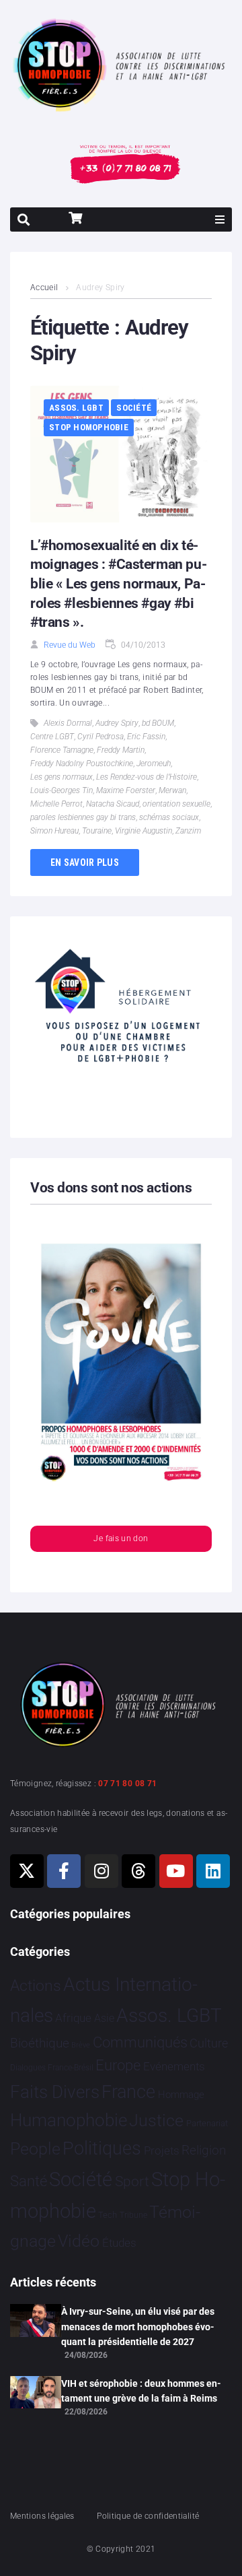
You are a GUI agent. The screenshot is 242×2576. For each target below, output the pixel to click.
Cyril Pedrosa (100, 737)
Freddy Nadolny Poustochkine (82, 764)
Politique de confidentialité (148, 2516)
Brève (81, 2045)
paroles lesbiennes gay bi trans (83, 817)
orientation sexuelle (176, 804)
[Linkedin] (213, 1871)
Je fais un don (121, 1538)
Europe (118, 2065)
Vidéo (79, 2241)
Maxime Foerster (126, 790)
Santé (29, 2181)
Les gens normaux (62, 777)
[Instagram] (102, 1871)
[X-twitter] (27, 1871)
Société (134, 408)
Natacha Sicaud (113, 804)
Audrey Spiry (117, 723)
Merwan (172, 790)
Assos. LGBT (76, 408)
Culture (209, 2043)
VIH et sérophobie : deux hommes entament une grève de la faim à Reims (141, 2391)
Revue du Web (70, 645)
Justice (156, 2121)
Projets (162, 2151)
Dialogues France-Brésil (52, 2068)
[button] (220, 219)
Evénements (174, 2066)
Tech (108, 2215)
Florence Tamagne (62, 750)
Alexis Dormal (68, 723)
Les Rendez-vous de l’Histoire (147, 777)
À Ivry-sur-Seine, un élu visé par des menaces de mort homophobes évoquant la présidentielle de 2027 (138, 2327)
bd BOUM (158, 723)
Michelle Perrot (56, 804)
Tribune (133, 2215)
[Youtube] (176, 1871)
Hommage (181, 2095)
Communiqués (140, 2042)
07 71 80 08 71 (127, 1784)
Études (119, 2243)
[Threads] (138, 1871)
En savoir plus (85, 862)
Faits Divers (55, 2092)
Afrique (73, 2018)
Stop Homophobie (89, 427)
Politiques (102, 2148)
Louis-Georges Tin (62, 790)
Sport (132, 2181)
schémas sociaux (169, 817)
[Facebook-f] (64, 1871)
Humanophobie (69, 2120)
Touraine (97, 831)
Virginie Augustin (144, 831)
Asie (104, 2018)
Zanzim (188, 831)
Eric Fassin (146, 737)
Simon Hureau (54, 831)
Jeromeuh (154, 764)
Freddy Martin (121, 750)
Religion (204, 2150)
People (35, 2149)
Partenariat (207, 2123)
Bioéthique (40, 2043)
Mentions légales (42, 2516)
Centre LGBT (52, 737)
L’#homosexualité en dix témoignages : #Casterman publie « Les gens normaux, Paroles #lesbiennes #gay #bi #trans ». (119, 584)
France (128, 2092)
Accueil (44, 287)
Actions (36, 1986)
